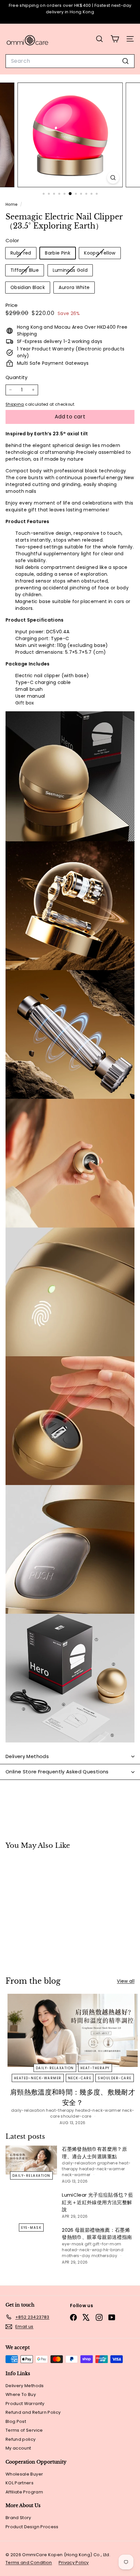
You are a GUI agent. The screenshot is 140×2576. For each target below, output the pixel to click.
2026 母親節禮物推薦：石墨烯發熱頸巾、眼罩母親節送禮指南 (97, 2234)
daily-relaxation (55, 2068)
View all (126, 1981)
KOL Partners (20, 2483)
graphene (107, 2163)
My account (18, 2448)
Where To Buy (21, 2394)
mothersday (105, 2256)
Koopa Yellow (102, 254)
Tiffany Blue (27, 271)
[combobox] (70, 61)
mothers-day (76, 2256)
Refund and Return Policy (33, 2412)
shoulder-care (115, 2078)
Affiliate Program (24, 2492)
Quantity (17, 377)
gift (88, 2244)
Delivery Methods (27, 1756)
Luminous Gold (73, 271)
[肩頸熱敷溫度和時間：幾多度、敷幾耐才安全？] (73, 2030)
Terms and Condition (29, 2563)
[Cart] (115, 39)
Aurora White (74, 287)
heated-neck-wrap (82, 2250)
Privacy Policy (74, 2563)
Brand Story (18, 2518)
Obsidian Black (28, 287)
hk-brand (113, 2250)
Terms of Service (24, 2430)
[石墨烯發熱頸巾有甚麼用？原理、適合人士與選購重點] (31, 2160)
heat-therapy (95, 2068)
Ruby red (23, 254)
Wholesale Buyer (24, 2474)
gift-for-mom (107, 2244)
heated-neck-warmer (38, 2078)
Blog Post (16, 2421)
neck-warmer (76, 2175)
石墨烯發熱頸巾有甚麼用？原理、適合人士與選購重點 (94, 2153)
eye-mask (31, 2227)
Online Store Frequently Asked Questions (57, 1772)
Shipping (15, 404)
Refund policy (21, 2439)
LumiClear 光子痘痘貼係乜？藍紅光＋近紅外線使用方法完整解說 (98, 2202)
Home (12, 204)
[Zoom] (113, 178)
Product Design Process (32, 2527)
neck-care (80, 2078)
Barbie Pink (58, 253)
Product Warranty (25, 2404)
